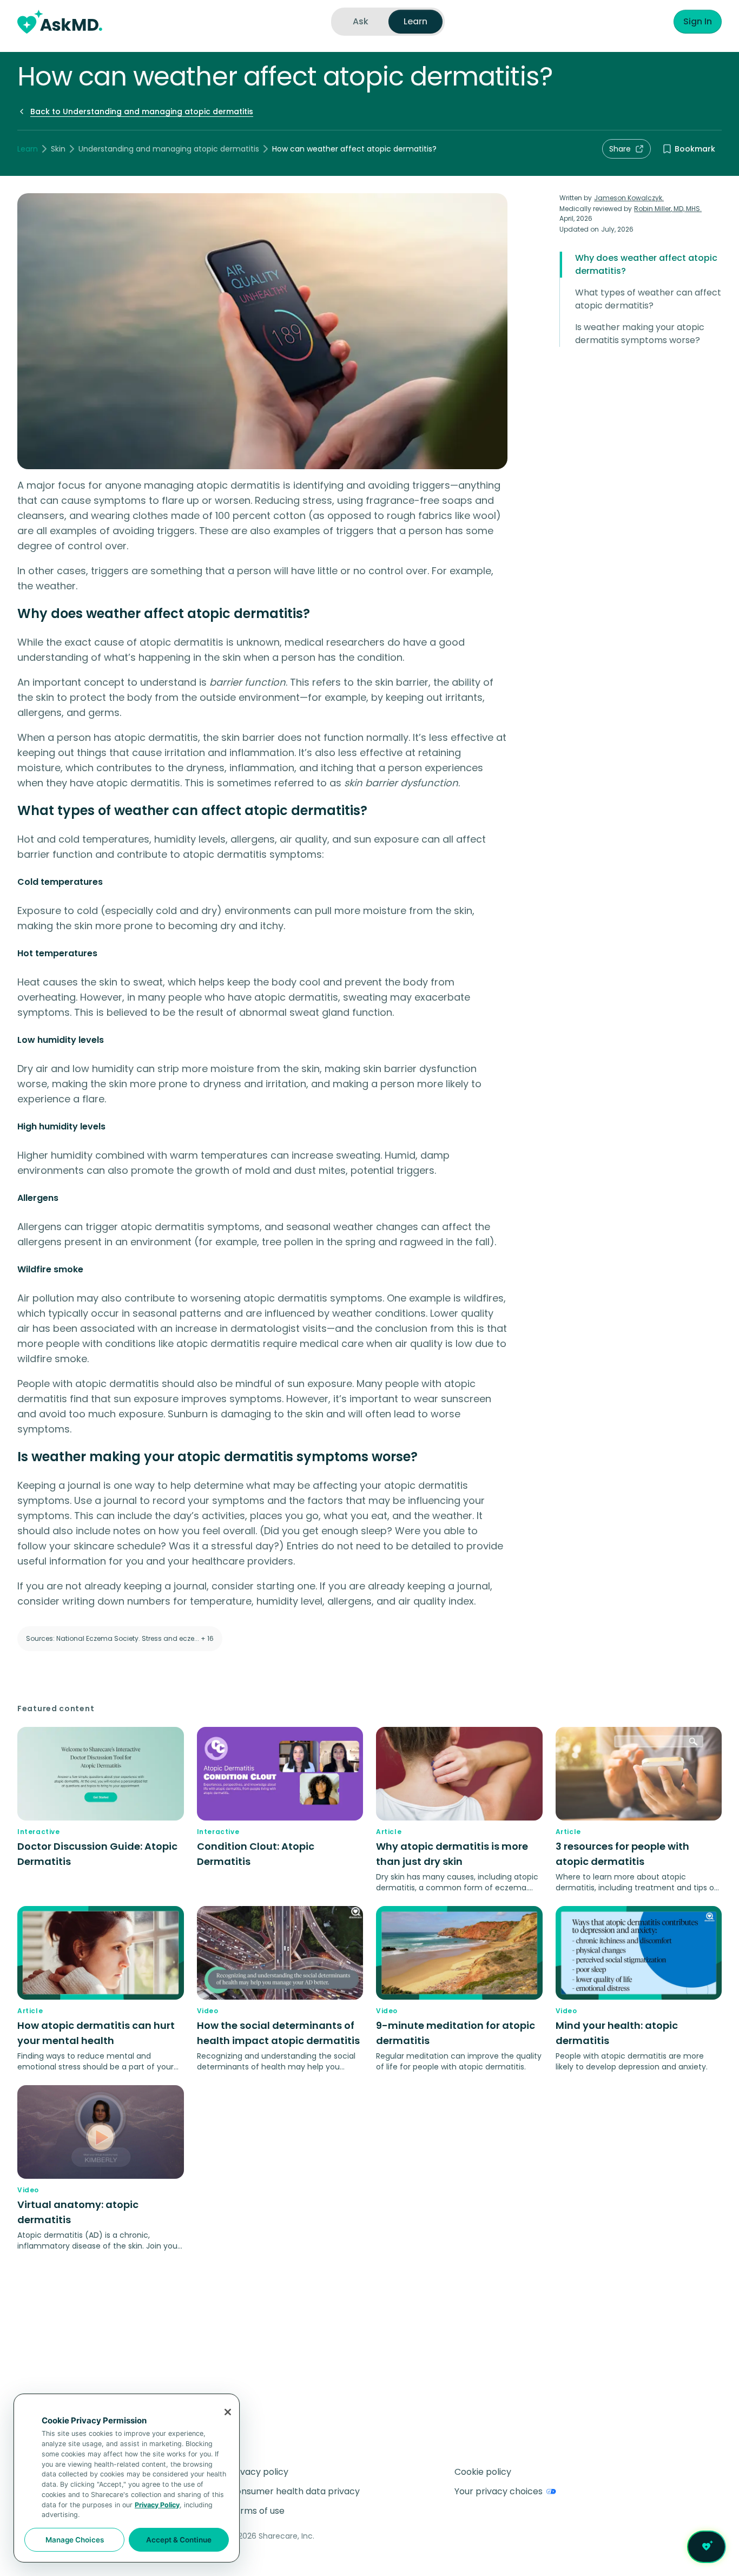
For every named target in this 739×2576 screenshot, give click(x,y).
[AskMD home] (60, 22)
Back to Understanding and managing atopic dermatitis (142, 111)
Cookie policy (483, 2472)
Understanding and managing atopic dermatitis (169, 149)
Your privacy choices (499, 2491)
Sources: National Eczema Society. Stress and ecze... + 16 (120, 1638)
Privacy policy (259, 2472)
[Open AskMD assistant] (707, 2547)
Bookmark (695, 149)
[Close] (228, 2412)
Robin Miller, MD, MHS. (668, 209)
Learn (28, 149)
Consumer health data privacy (295, 2491)
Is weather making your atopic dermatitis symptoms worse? (640, 334)
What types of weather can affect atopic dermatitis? (648, 299)
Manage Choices (75, 2540)
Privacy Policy (157, 2505)
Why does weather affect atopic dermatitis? (646, 264)
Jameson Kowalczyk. (629, 198)
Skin (58, 149)
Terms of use (257, 2511)
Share (620, 149)
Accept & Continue (179, 2540)
